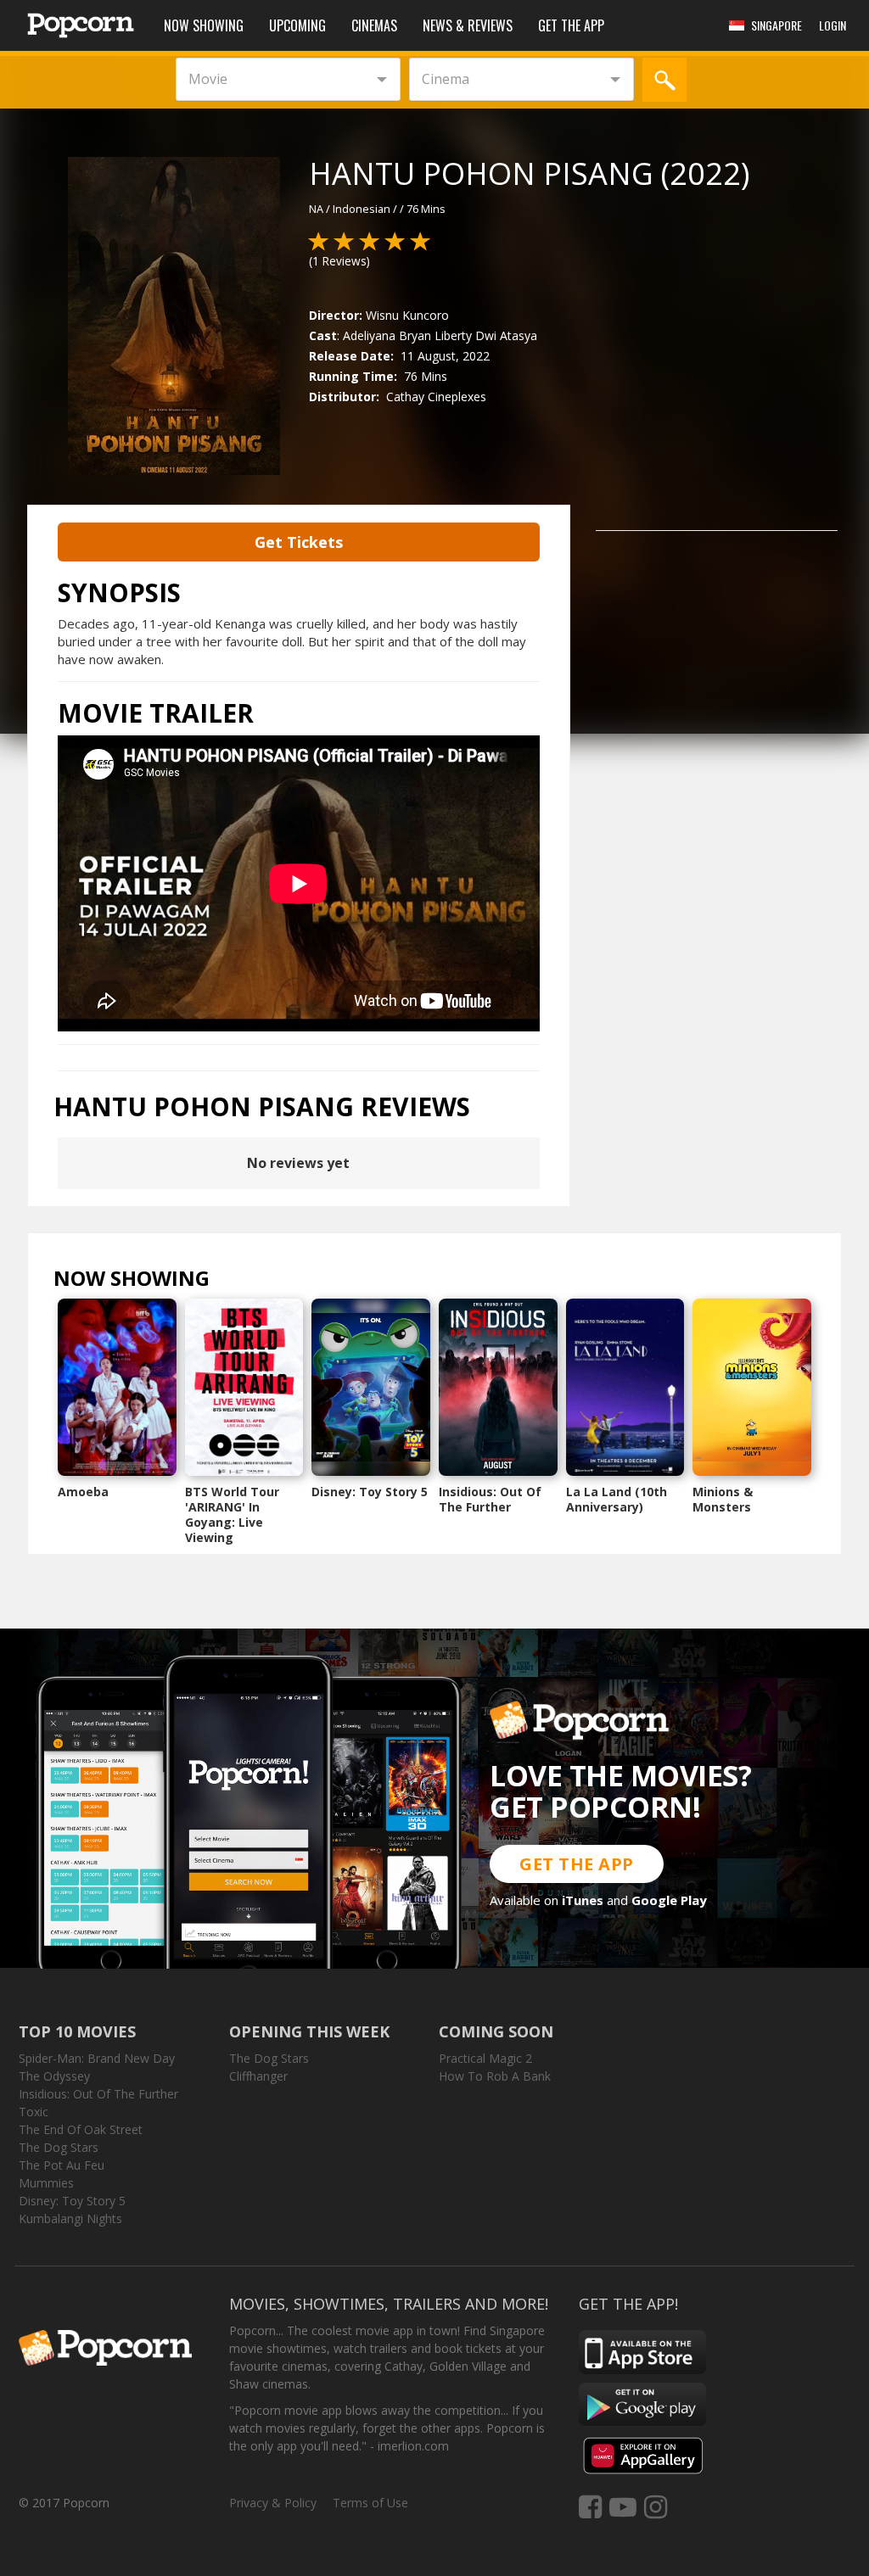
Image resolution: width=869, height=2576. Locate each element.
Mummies (46, 2183)
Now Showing (204, 25)
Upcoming (297, 25)
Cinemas (374, 25)
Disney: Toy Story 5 (370, 1492)
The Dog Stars (59, 2147)
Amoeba (83, 1492)
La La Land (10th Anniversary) (617, 1499)
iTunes (583, 1900)
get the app (577, 1864)
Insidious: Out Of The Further (490, 1499)
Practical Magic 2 (485, 2058)
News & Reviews (468, 25)
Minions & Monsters (723, 1499)
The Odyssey (54, 2076)
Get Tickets (299, 542)
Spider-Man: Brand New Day (97, 2058)
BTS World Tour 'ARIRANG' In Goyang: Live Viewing (232, 1514)
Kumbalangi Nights (70, 2218)
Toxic (34, 2112)
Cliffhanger (258, 2076)
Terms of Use (370, 2503)
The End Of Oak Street (81, 2129)
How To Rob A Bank (495, 2076)
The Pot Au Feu (62, 2165)
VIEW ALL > (243, 1282)
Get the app (571, 25)
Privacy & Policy (273, 2503)
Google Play (669, 1900)
